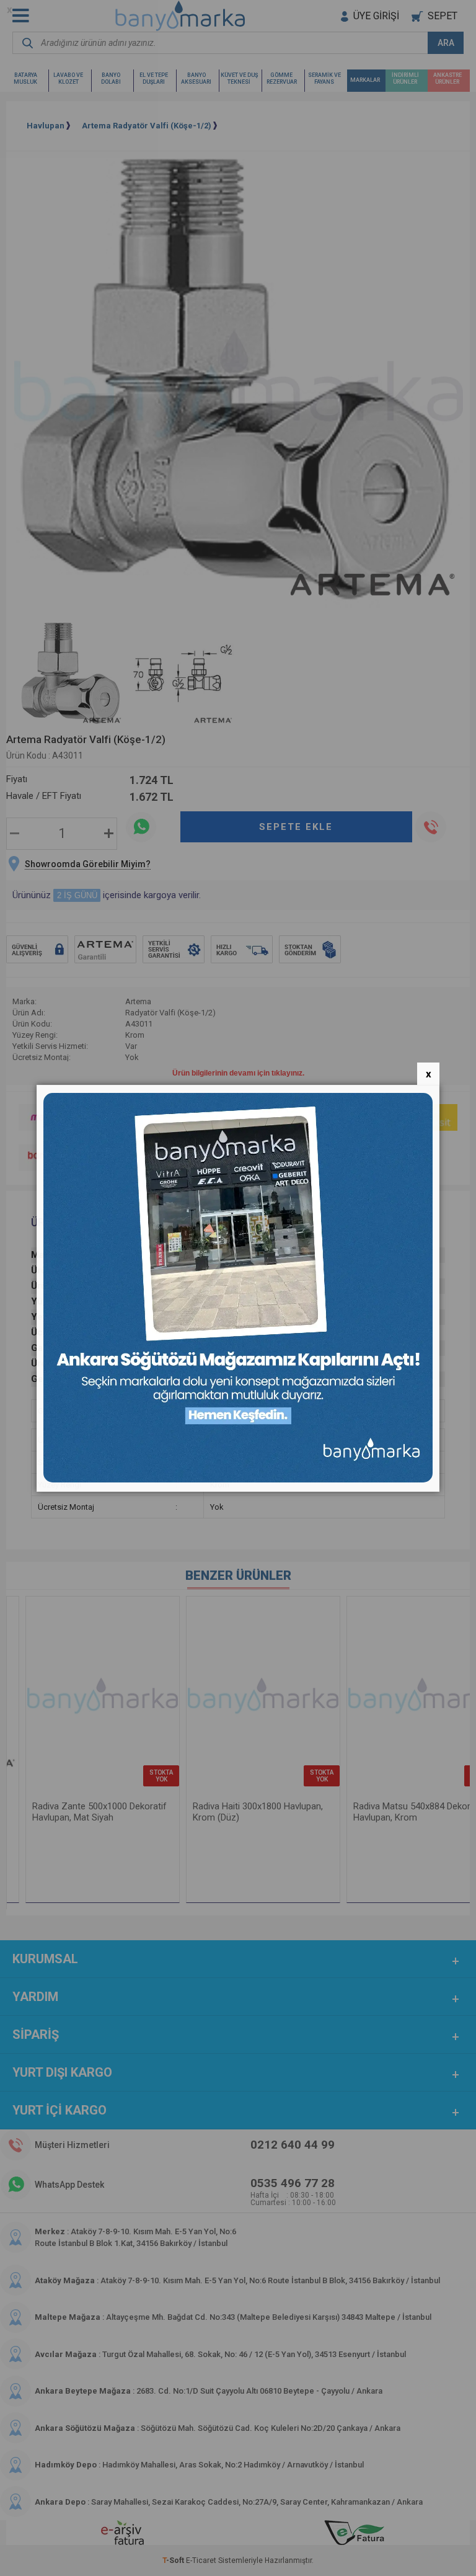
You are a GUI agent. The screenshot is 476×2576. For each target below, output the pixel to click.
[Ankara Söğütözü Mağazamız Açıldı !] (238, 1480)
